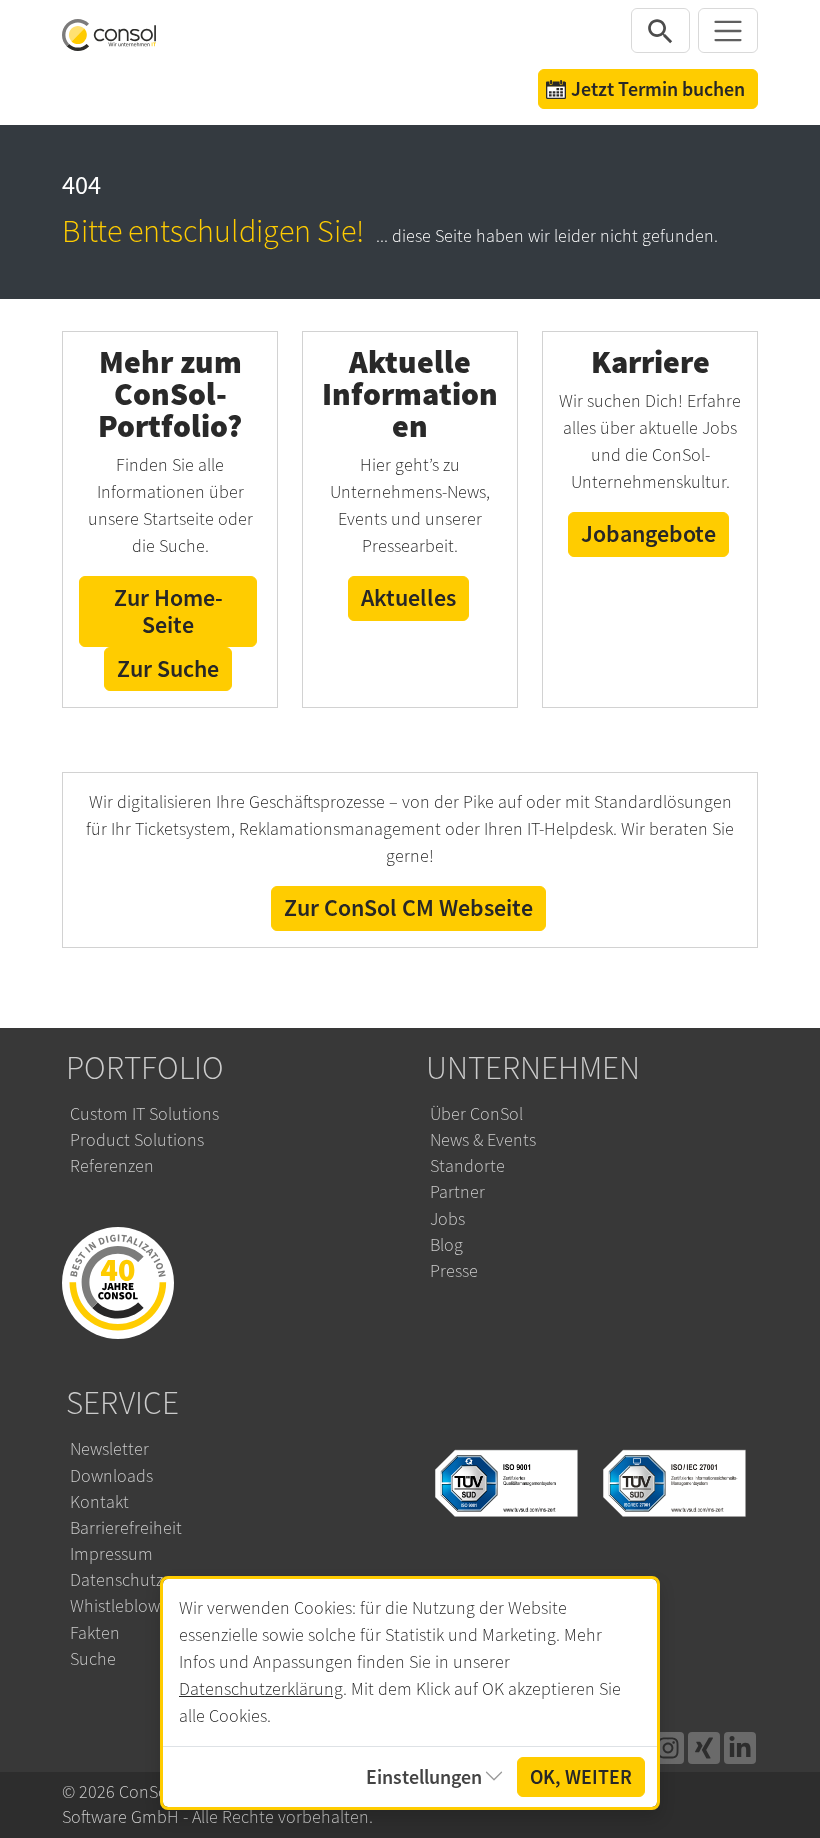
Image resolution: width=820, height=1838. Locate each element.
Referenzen (112, 1166)
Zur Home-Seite (168, 610)
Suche (93, 1659)
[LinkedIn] (740, 1748)
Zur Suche (168, 668)
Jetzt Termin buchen (658, 89)
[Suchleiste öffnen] (661, 30)
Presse (454, 1271)
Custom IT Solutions (144, 1114)
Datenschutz (116, 1580)
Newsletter (109, 1449)
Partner (457, 1192)
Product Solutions (137, 1140)
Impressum (111, 1554)
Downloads (111, 1476)
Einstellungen (424, 1777)
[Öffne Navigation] (728, 30)
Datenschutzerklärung (261, 1689)
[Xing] (704, 1748)
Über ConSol (476, 1114)
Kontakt (99, 1502)
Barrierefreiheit (126, 1528)
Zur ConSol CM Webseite (408, 907)
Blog (446, 1245)
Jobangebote (648, 533)
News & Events (483, 1140)
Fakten (95, 1633)
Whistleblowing (126, 1606)
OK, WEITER (581, 1777)
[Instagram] (668, 1748)
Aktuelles (408, 597)
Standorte (467, 1166)
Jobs (447, 1219)
